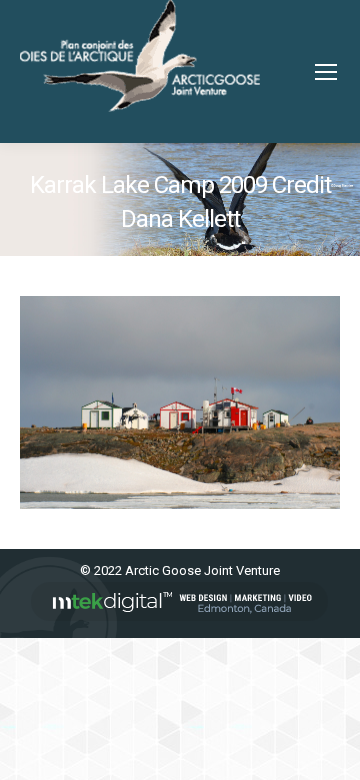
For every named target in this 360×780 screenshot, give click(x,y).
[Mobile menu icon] (326, 72)
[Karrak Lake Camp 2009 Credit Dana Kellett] (180, 402)
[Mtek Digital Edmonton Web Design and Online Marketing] (180, 616)
